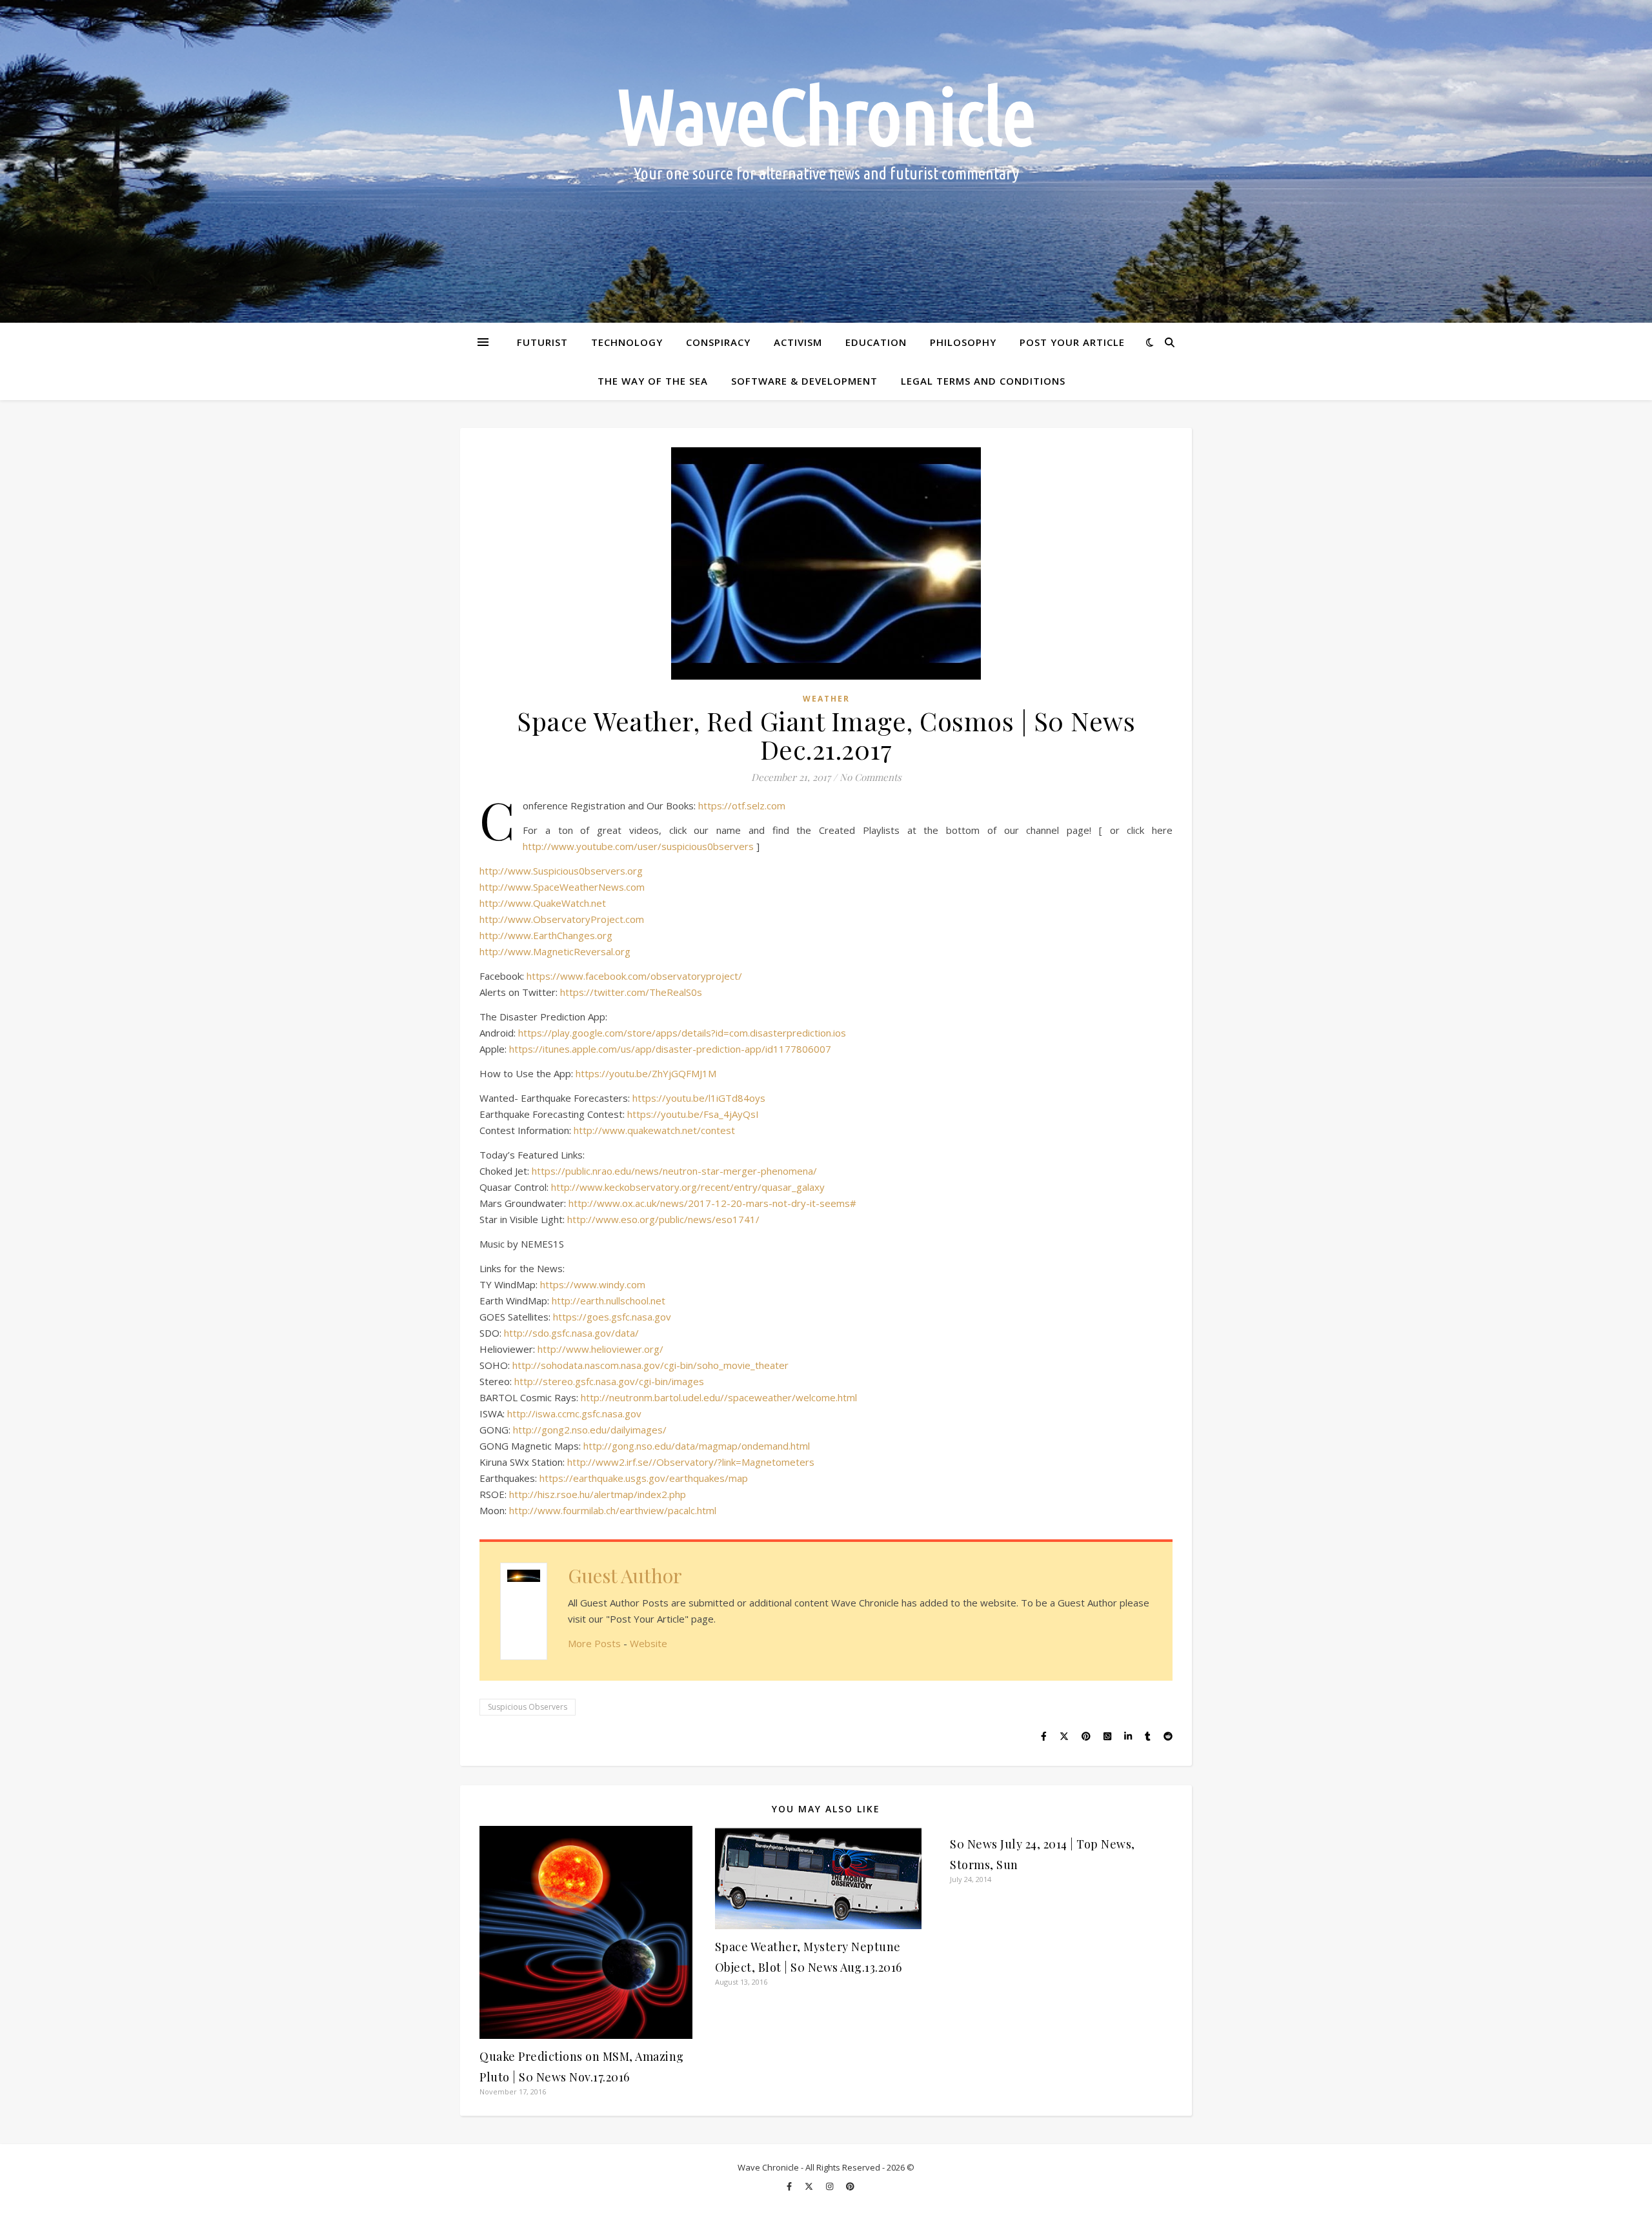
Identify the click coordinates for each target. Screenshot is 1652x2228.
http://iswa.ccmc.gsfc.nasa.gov (574, 1413)
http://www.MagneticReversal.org (555, 951)
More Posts (594, 1643)
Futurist (542, 342)
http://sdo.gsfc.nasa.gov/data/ (571, 1333)
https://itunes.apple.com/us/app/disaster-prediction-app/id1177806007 (670, 1049)
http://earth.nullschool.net (609, 1301)
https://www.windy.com (593, 1284)
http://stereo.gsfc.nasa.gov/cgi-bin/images (609, 1381)
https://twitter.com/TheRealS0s (631, 992)
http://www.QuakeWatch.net (543, 903)
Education (876, 342)
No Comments (871, 777)
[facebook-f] (790, 2186)
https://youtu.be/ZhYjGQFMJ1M (646, 1073)
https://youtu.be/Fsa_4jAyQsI (693, 1114)
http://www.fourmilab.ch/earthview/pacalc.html (613, 1510)
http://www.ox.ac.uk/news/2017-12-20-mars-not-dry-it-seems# (712, 1203)
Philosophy (963, 342)
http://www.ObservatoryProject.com (562, 919)
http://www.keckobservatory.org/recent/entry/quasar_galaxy (688, 1187)
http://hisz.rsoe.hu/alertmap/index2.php (598, 1494)
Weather (826, 699)
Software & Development (804, 381)
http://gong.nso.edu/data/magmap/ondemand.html (697, 1446)
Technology (627, 342)
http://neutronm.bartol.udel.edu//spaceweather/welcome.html (719, 1397)
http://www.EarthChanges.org (546, 935)
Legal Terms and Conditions (983, 381)
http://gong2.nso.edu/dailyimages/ (590, 1430)
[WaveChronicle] (826, 161)
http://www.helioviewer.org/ (600, 1349)
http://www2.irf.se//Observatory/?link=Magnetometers (691, 1462)
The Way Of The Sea (653, 381)
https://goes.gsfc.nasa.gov (612, 1317)
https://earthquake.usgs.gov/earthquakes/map (644, 1478)
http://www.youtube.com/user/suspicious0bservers (638, 846)
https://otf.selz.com (742, 805)
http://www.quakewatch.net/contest (654, 1130)
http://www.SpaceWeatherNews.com (562, 887)
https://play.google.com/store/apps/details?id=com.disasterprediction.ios (682, 1033)
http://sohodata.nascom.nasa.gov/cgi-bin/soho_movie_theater (650, 1365)
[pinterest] (850, 2186)
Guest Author (625, 1575)
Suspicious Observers (528, 1707)
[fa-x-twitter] (810, 2186)
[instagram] (831, 2186)
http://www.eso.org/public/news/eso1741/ (663, 1219)
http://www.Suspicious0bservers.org (561, 871)
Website (649, 1643)
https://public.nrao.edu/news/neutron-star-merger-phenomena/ (674, 1171)
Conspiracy (718, 342)
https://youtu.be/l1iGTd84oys (699, 1098)
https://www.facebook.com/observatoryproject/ (634, 976)
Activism (798, 342)
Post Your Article (1072, 342)
